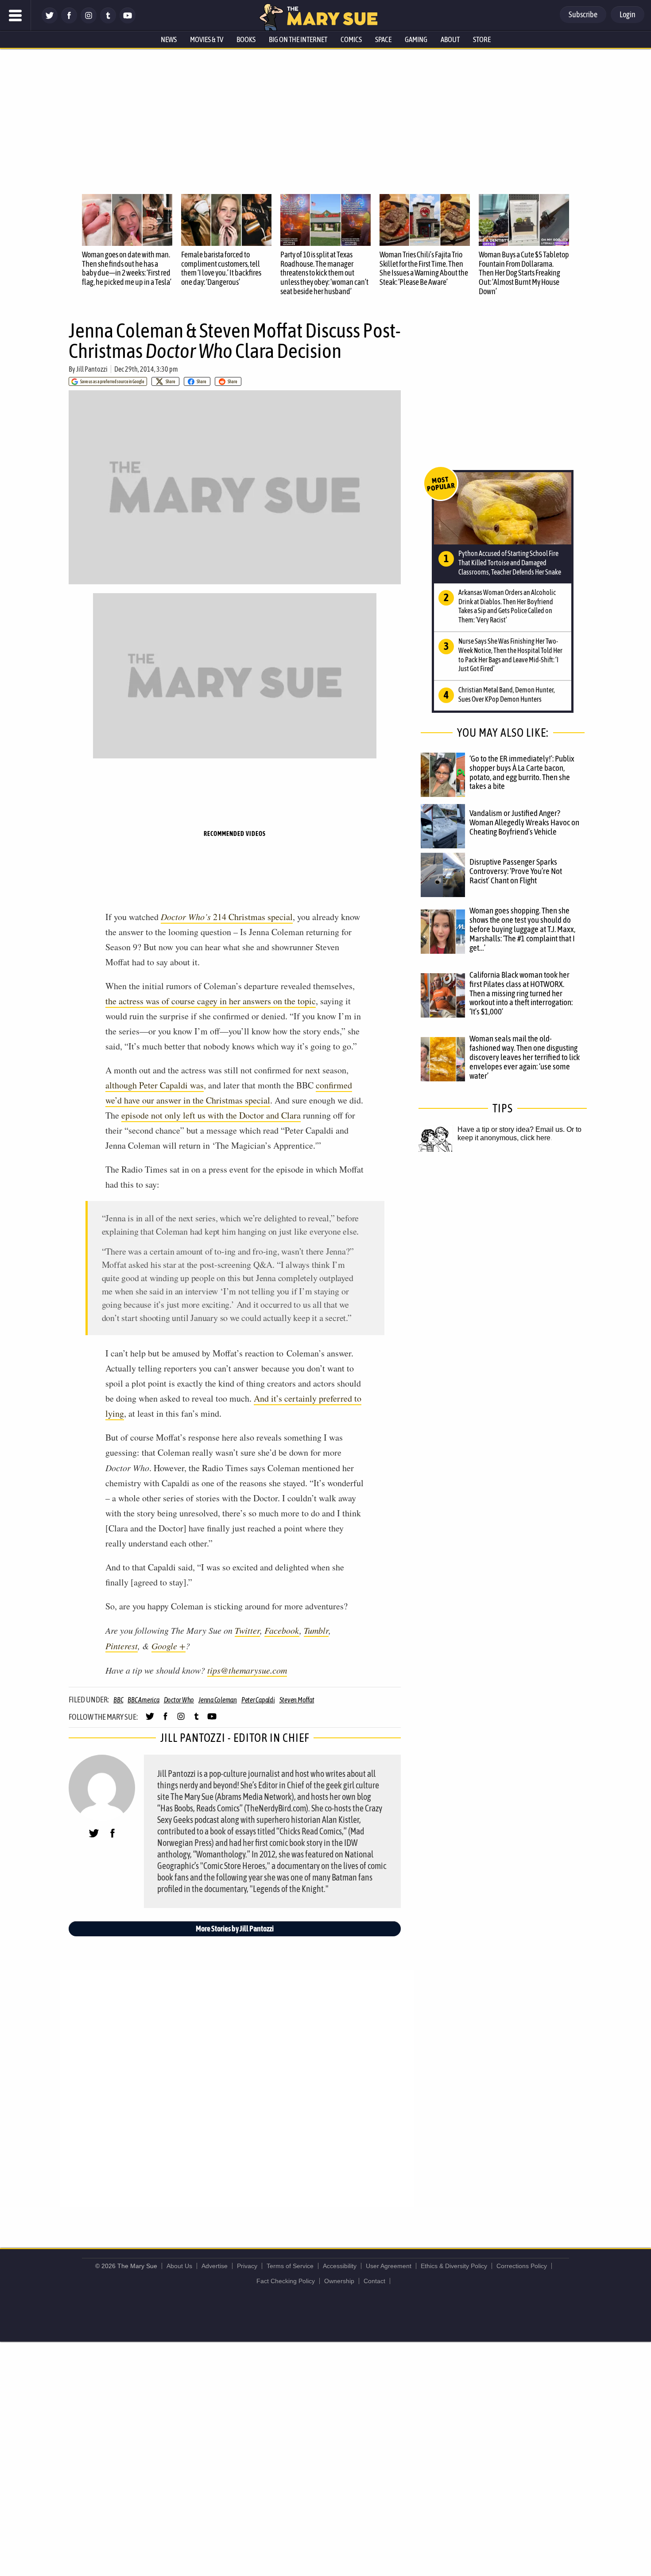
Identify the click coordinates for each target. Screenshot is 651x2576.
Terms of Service (290, 2266)
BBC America (143, 1700)
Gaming (416, 39)
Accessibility (340, 2266)
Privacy (247, 2266)
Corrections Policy (522, 2266)
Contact (374, 2281)
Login (628, 14)
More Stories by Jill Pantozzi (235, 1929)
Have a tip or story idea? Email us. (511, 1129)
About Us (179, 2266)
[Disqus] (237, 2088)
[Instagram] (89, 21)
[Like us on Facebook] (69, 21)
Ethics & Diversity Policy (454, 2266)
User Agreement (389, 2266)
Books (246, 39)
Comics (351, 39)
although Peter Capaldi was (155, 1085)
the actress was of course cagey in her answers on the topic (211, 1001)
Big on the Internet (298, 39)
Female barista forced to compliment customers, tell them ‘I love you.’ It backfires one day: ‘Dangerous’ (221, 268)
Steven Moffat (297, 1700)
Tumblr (316, 1630)
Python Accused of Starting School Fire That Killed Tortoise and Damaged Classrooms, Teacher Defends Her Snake (510, 563)
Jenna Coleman (218, 1700)
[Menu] (15, 16)
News (169, 39)
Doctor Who (179, 1700)
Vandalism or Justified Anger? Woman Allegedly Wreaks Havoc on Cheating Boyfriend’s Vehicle (524, 822)
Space (383, 39)
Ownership (339, 2281)
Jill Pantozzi (92, 369)
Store (482, 39)
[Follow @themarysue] (50, 21)
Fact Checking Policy (286, 2281)
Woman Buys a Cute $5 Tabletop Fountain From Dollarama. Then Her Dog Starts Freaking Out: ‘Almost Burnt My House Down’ (524, 273)
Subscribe (583, 14)
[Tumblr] (108, 21)
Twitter (247, 1630)
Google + (169, 1646)
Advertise (215, 2266)
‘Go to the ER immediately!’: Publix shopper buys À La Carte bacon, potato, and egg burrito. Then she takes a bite (522, 772)
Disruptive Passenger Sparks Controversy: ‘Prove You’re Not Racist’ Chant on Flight (516, 871)
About (450, 39)
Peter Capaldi (258, 1700)
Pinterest (122, 1646)
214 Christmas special (227, 917)
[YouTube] (128, 21)
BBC (118, 1700)
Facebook (282, 1630)
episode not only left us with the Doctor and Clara (211, 1115)
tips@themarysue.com (247, 1670)
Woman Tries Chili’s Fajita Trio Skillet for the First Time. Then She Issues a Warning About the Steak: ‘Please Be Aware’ (424, 268)
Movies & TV (207, 39)
